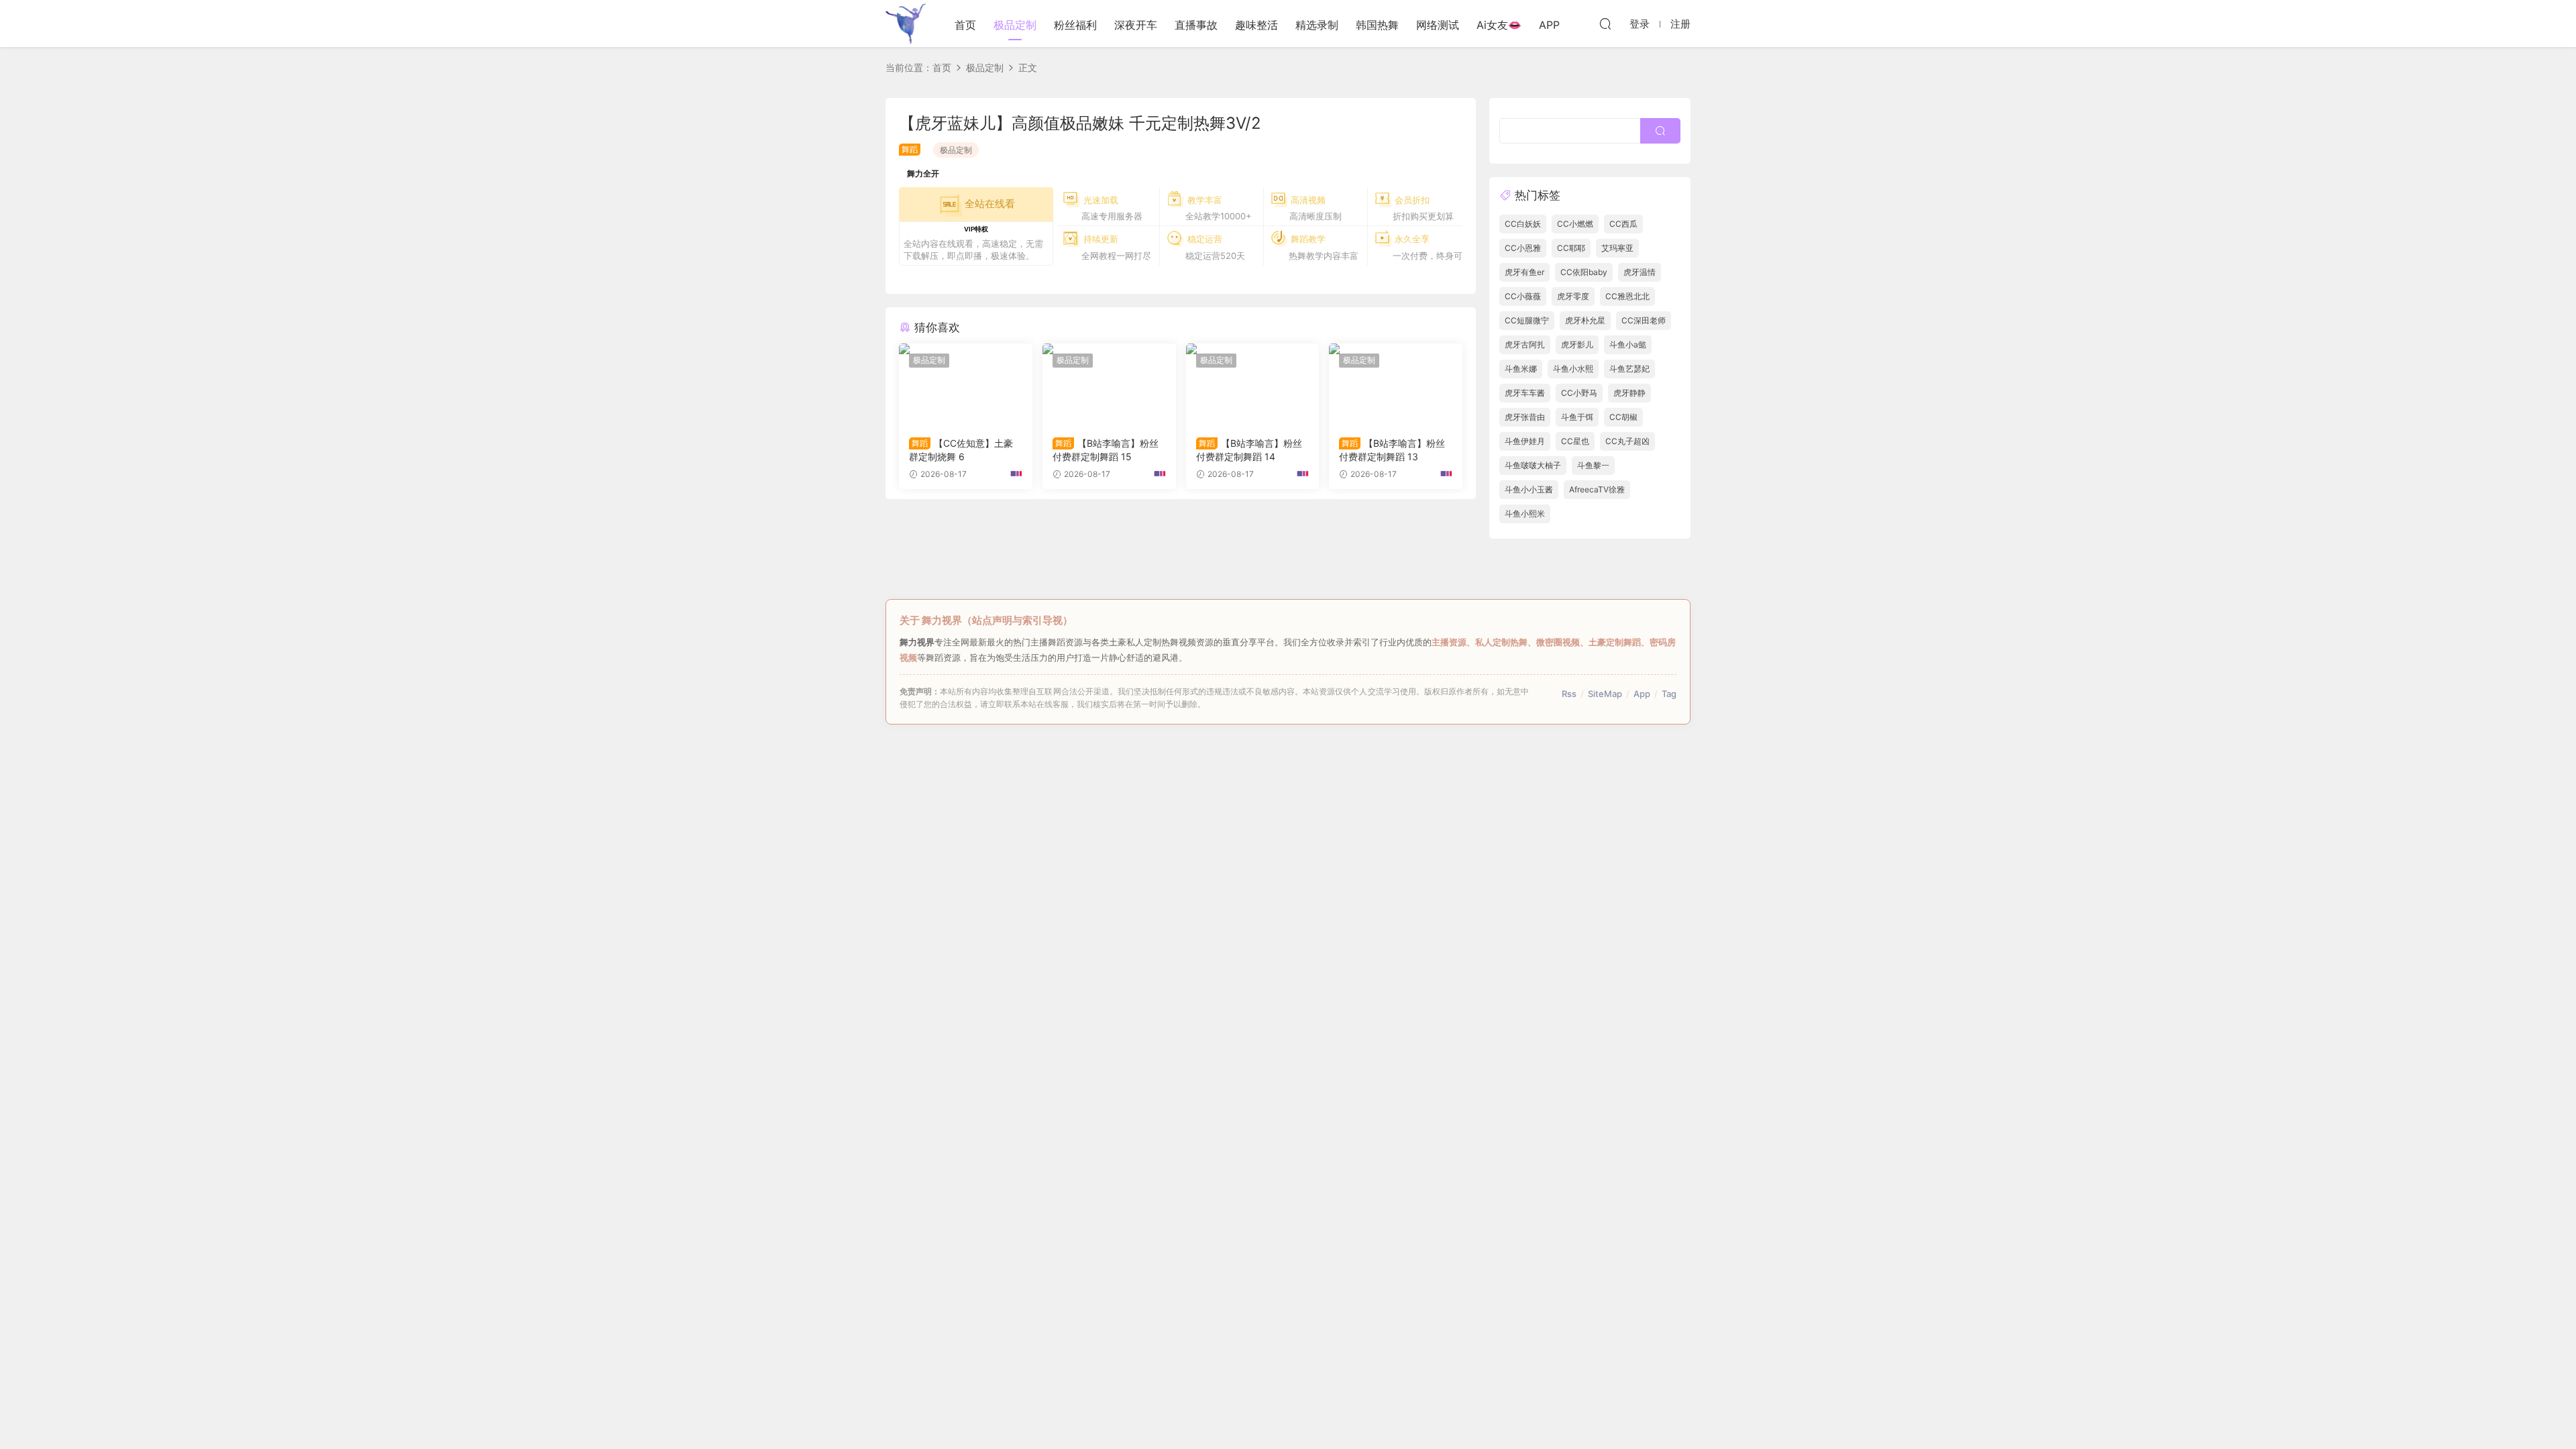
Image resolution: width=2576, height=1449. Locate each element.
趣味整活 (1256, 25)
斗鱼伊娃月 (1525, 441)
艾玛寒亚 (1617, 248)
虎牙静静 (1629, 393)
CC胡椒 (1623, 417)
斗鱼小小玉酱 (1529, 489)
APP (1549, 25)
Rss (1569, 694)
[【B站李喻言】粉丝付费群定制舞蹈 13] (1396, 385)
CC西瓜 (1623, 224)
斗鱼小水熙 (1573, 369)
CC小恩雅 (1523, 248)
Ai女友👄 (1499, 25)
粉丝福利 (1075, 25)
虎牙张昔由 (1525, 417)
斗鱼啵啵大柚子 (1533, 465)
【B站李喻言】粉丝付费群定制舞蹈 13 (1392, 450)
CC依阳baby (1584, 272)
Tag (1669, 694)
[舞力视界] (906, 23)
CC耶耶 (1571, 248)
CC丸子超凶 (1627, 441)
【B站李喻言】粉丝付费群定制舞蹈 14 (1249, 450)
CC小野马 (1579, 393)
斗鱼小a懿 (1628, 344)
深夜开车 (1136, 25)
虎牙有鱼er (1524, 272)
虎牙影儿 (1577, 344)
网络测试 (1438, 25)
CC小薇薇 (1523, 296)
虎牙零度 (1573, 296)
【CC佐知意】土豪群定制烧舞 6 (961, 450)
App (1642, 694)
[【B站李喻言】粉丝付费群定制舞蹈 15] (1109, 385)
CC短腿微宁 (1527, 320)
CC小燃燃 (1575, 224)
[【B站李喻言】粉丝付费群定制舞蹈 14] (1253, 385)
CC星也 (1575, 441)
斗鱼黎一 (1593, 465)
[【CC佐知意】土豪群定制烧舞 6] (966, 385)
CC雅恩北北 (1627, 296)
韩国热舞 (1377, 25)
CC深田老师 (1644, 320)
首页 (965, 25)
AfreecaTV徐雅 (1597, 489)
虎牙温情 (1640, 272)
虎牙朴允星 (1585, 320)
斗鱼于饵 (1577, 417)
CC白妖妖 (1523, 224)
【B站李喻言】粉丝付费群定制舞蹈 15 (1106, 450)
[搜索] (1605, 23)
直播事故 (1196, 25)
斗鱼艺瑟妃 (1629, 369)
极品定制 (1015, 25)
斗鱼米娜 (1521, 369)
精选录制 (1317, 25)
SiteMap (1605, 694)
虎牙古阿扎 (1525, 344)
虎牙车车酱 (1525, 393)
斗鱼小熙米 (1525, 514)
